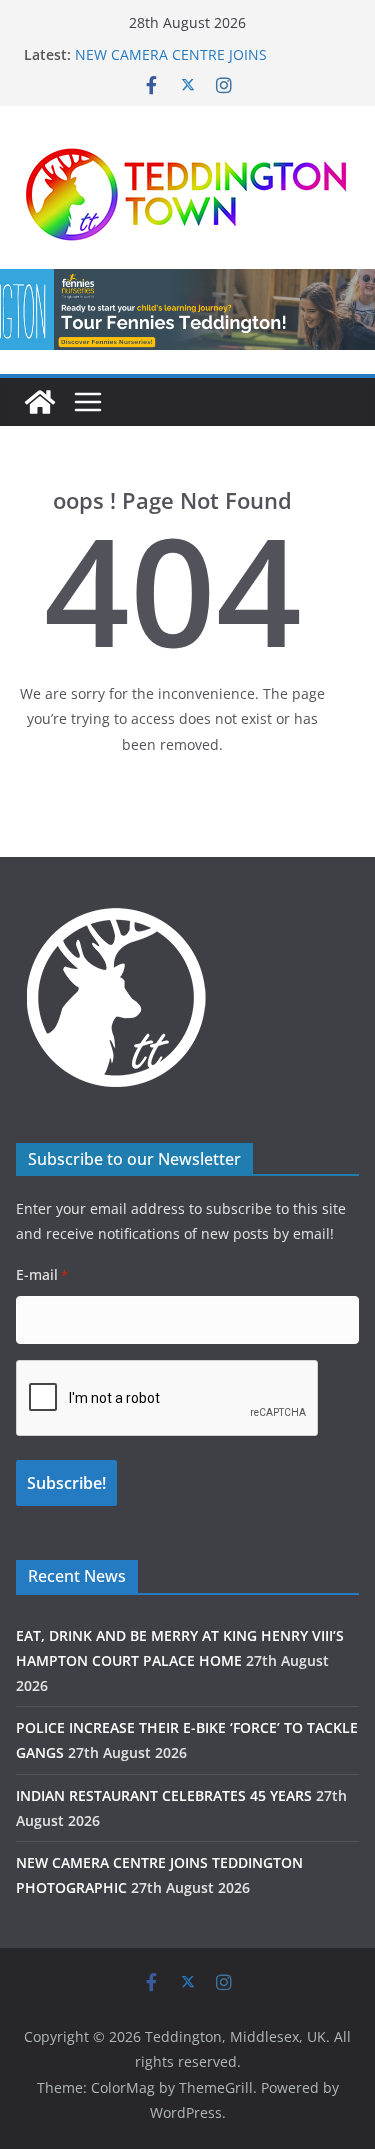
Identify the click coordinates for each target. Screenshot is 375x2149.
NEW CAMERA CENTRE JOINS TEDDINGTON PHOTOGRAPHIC (176, 64)
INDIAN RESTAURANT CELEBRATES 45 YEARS (164, 1795)
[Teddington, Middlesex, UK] (40, 402)
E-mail (42, 1274)
